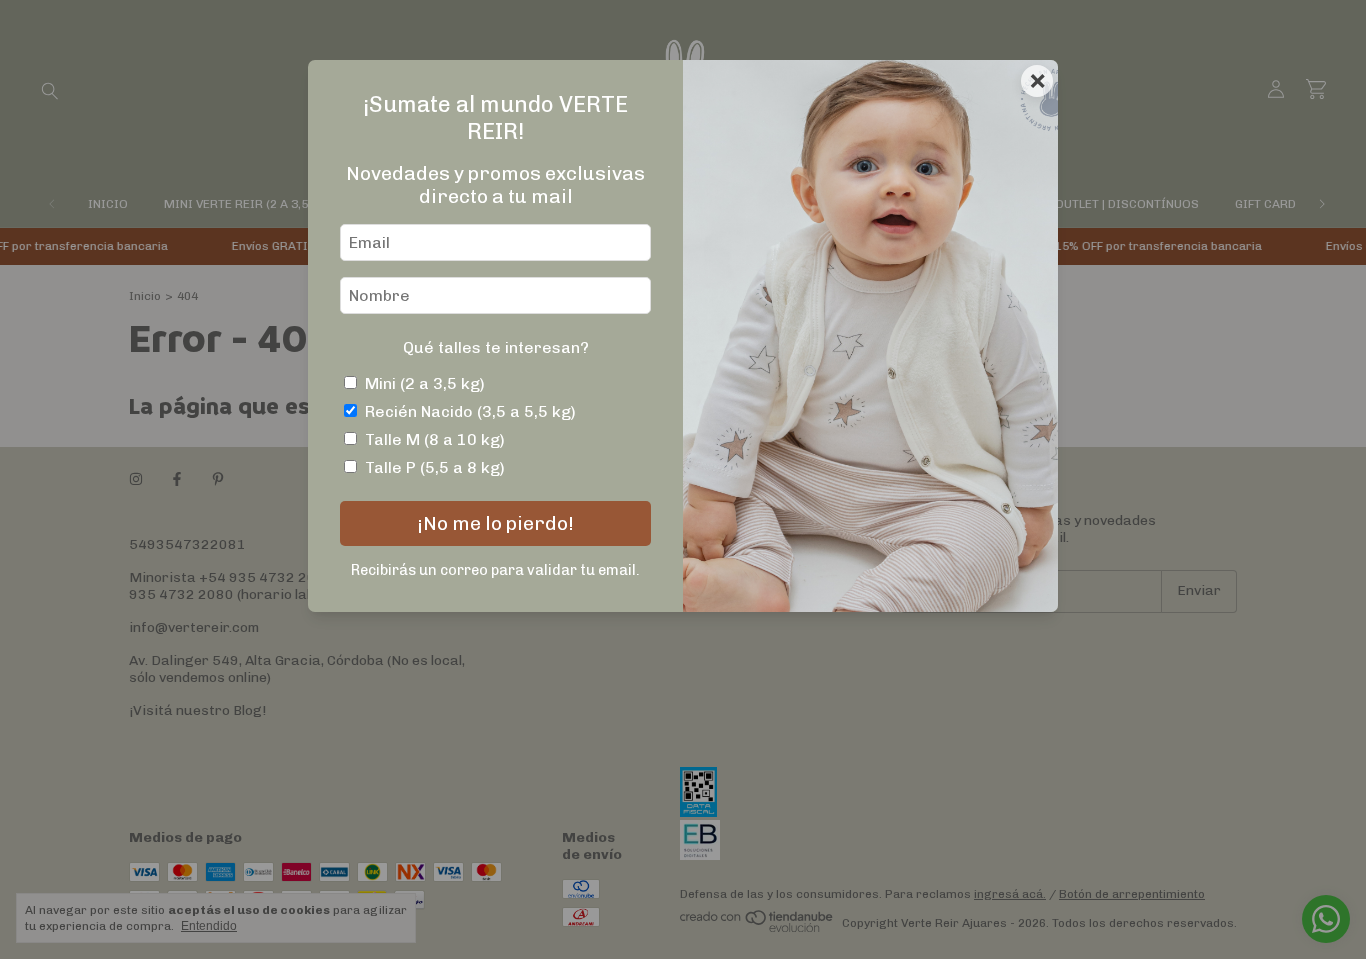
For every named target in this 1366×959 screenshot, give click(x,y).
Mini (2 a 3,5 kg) (425, 383)
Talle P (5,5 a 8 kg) (435, 467)
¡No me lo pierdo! (495, 523)
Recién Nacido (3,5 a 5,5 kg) (470, 411)
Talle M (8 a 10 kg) (435, 439)
